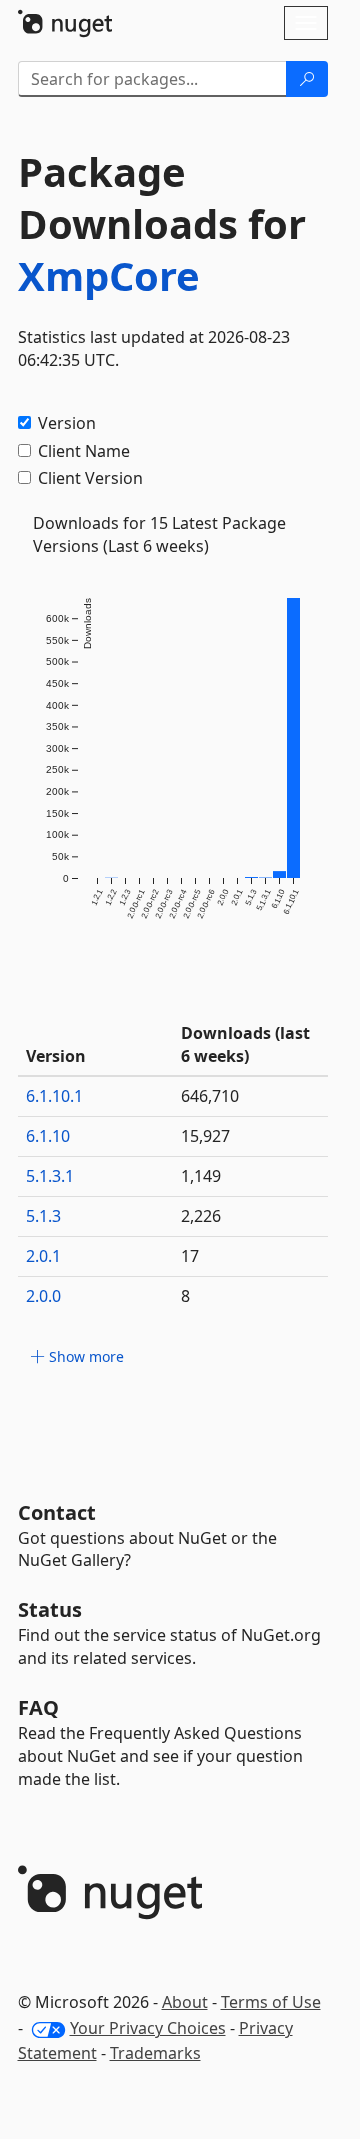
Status (50, 1609)
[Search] (307, 79)
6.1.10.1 (54, 1096)
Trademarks (155, 2053)
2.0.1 (43, 1256)
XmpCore (109, 275)
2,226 (201, 1216)
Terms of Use (271, 2002)
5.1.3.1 (50, 1176)
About (185, 2002)
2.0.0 (43, 1296)
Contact (57, 1512)
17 (190, 1256)
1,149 (201, 1176)
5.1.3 (43, 1216)
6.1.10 (48, 1136)
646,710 (210, 1096)
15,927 (205, 1136)
